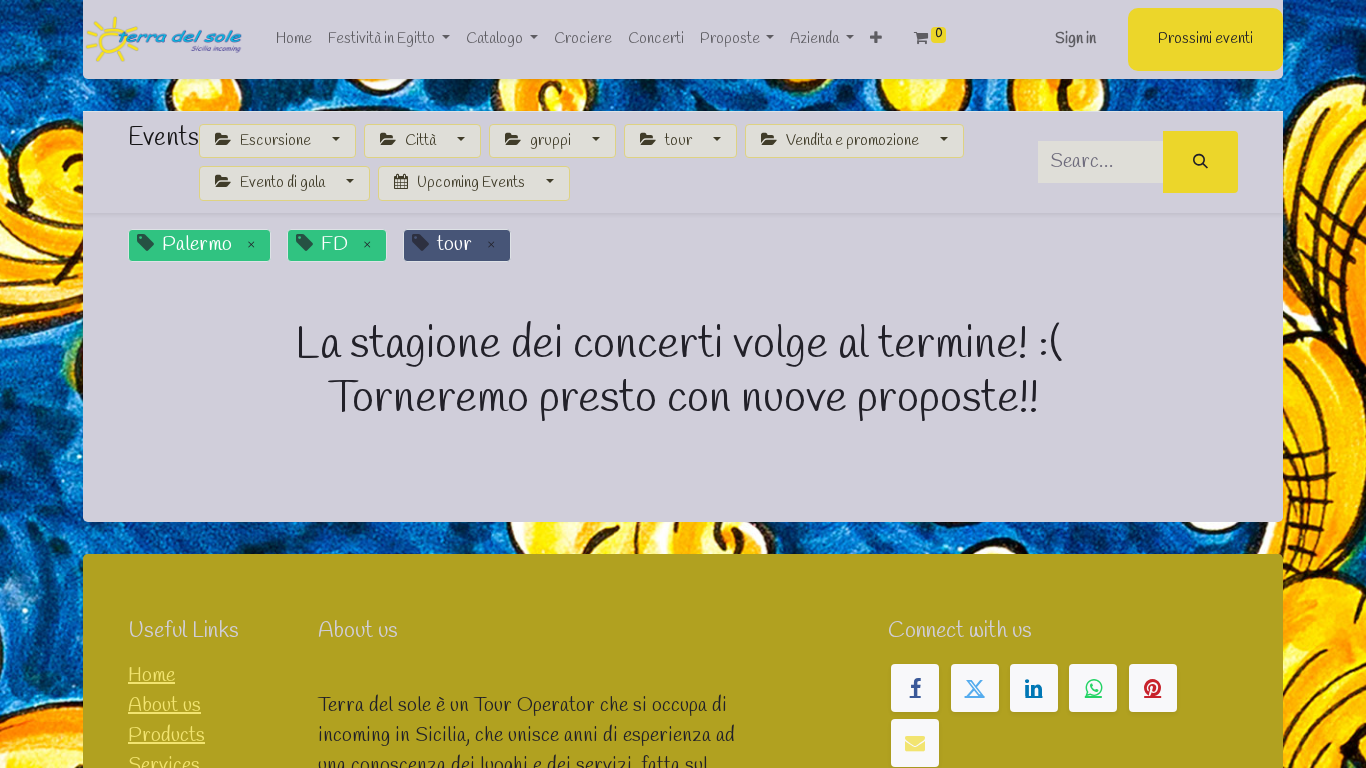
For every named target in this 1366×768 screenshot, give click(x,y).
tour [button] (678, 141)
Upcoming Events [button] (471, 183)
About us (164, 705)
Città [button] (420, 141)
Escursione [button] (275, 141)
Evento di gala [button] (282, 183)
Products (166, 735)
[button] (876, 39)
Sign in (1075, 39)
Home (151, 675)
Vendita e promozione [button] (852, 141)
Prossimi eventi (1205, 39)
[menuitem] (294, 39)
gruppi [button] (550, 141)
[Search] (1200, 162)
